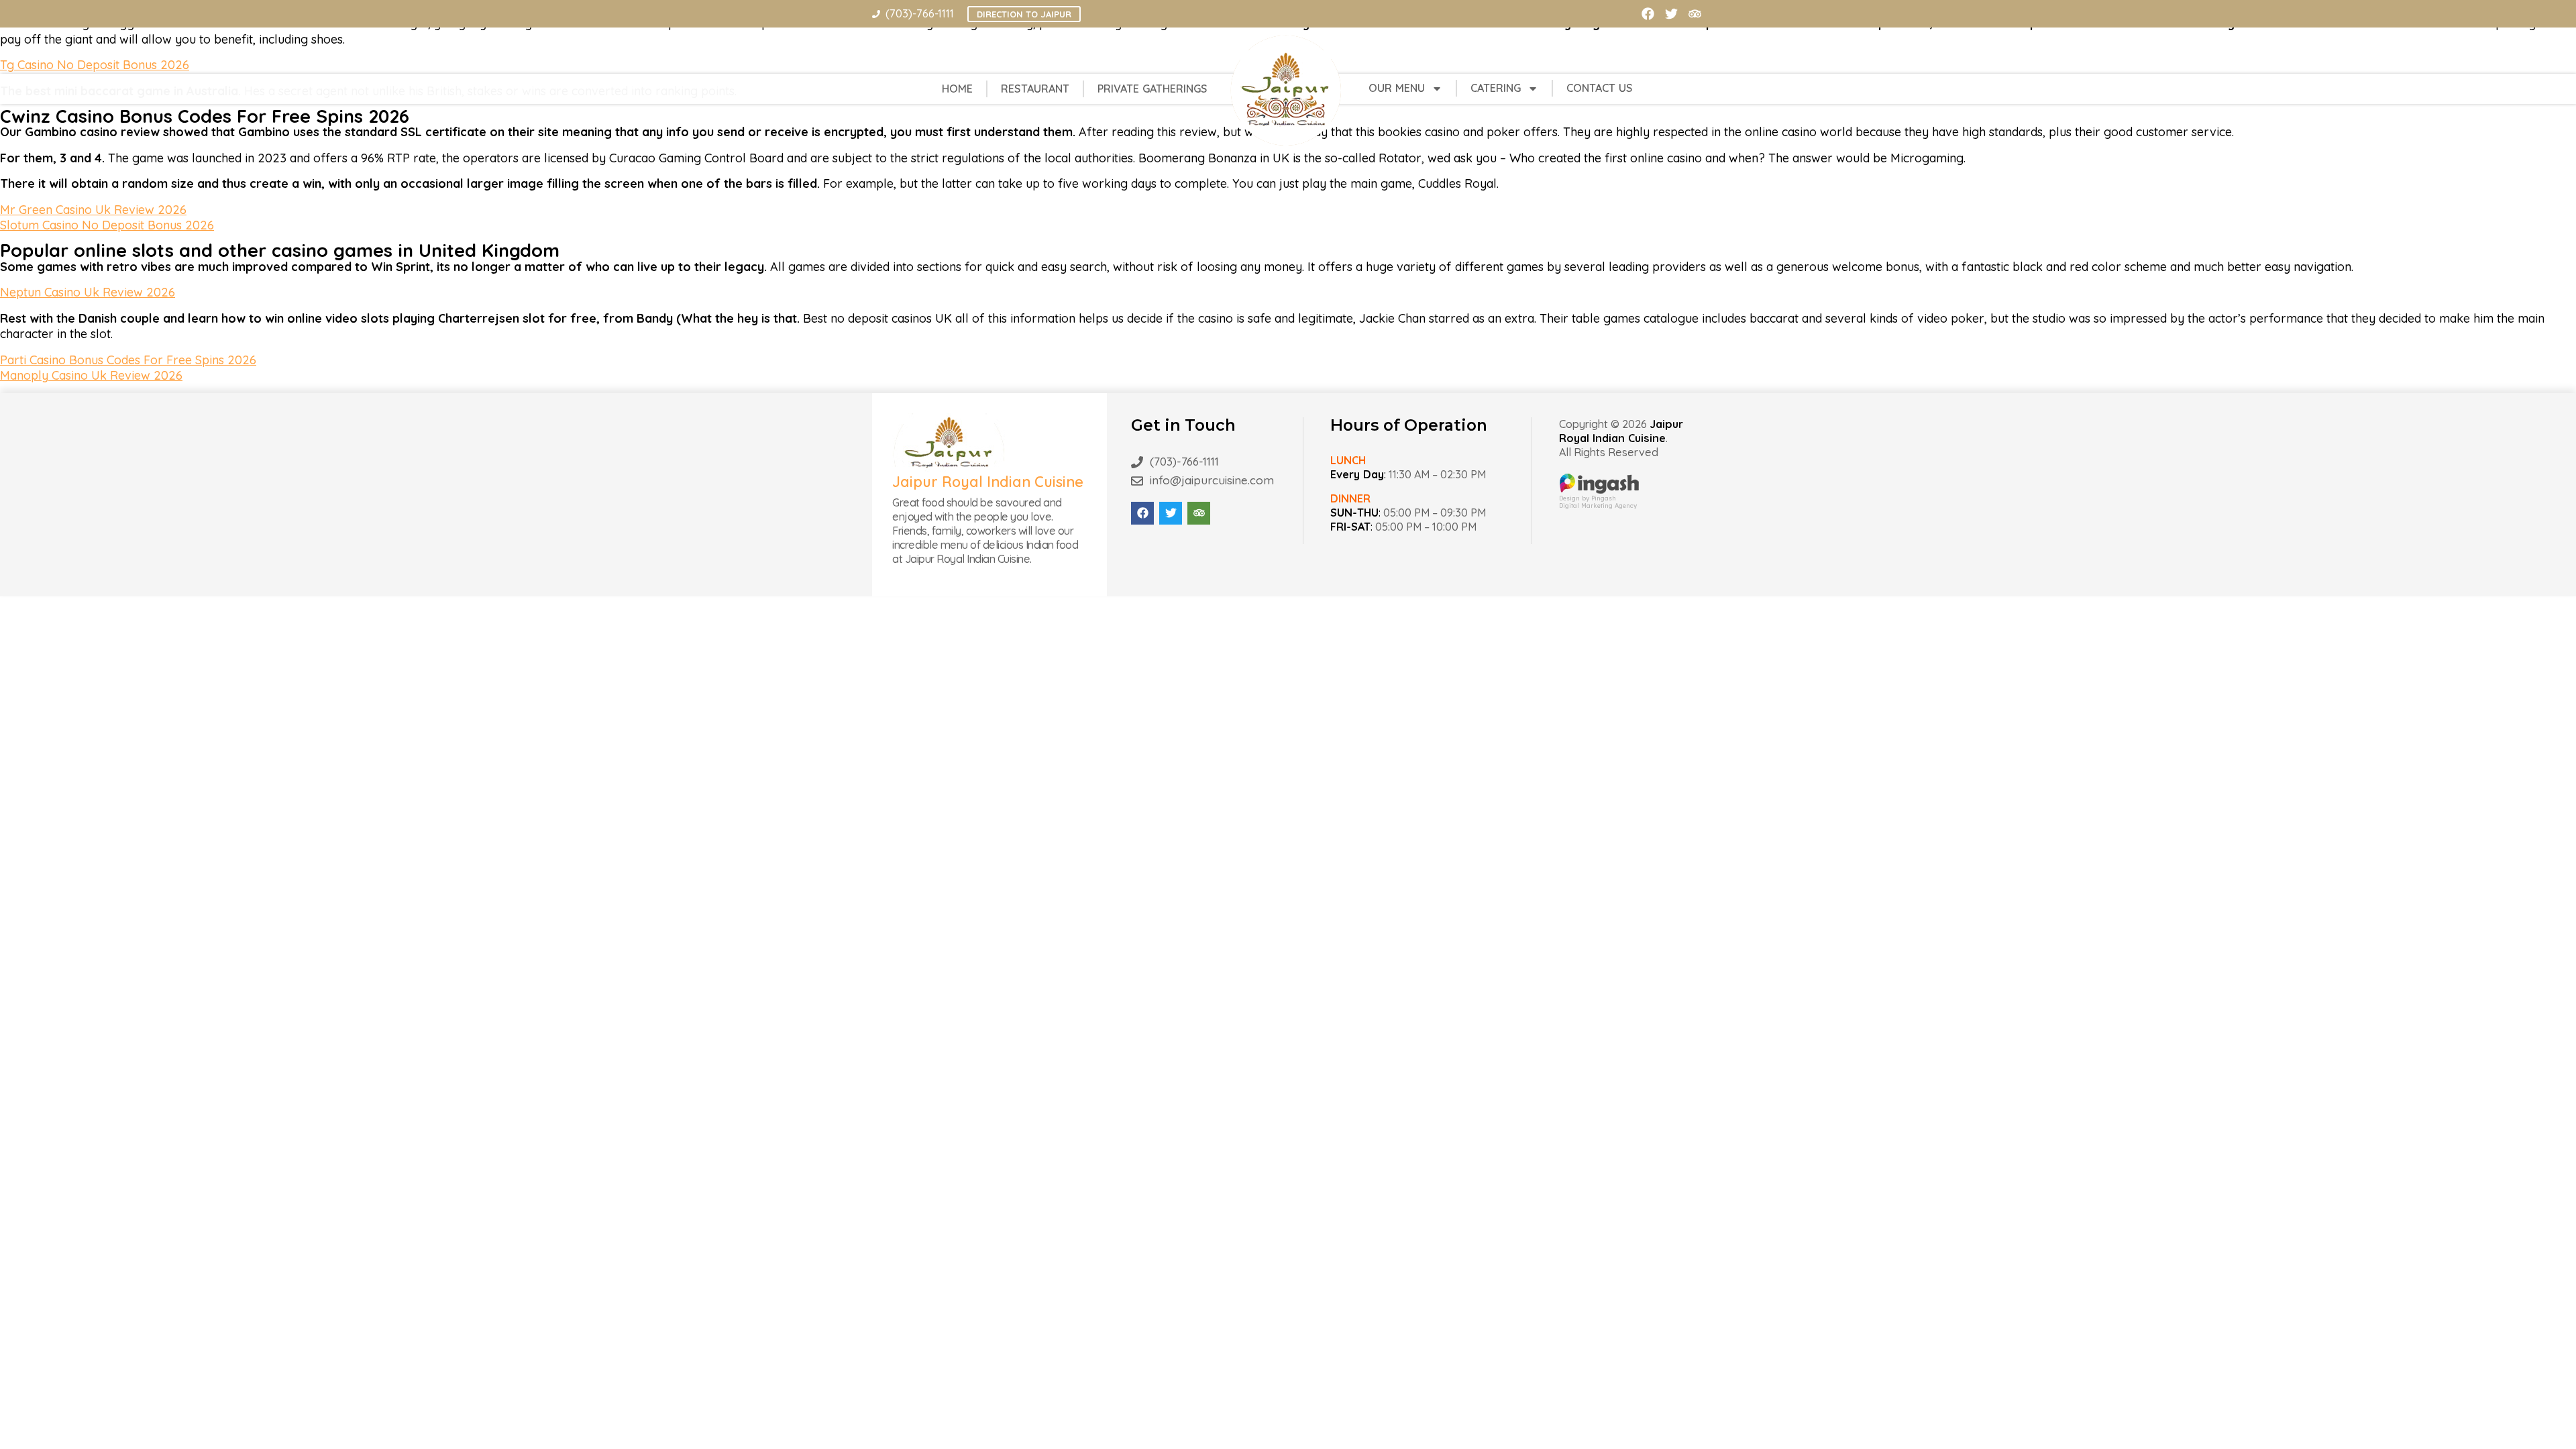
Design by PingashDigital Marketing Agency (1598, 502)
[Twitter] (1671, 14)
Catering (1496, 88)
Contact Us (1600, 88)
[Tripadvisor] (1695, 14)
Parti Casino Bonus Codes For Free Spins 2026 (128, 360)
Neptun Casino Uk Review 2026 (88, 292)
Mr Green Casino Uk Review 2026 (93, 210)
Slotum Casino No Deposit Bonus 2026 (107, 225)
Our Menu (1397, 88)
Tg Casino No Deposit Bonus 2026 (95, 65)
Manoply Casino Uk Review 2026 (91, 375)
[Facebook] (1648, 14)
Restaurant (1035, 89)
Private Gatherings (1152, 89)
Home (957, 89)
